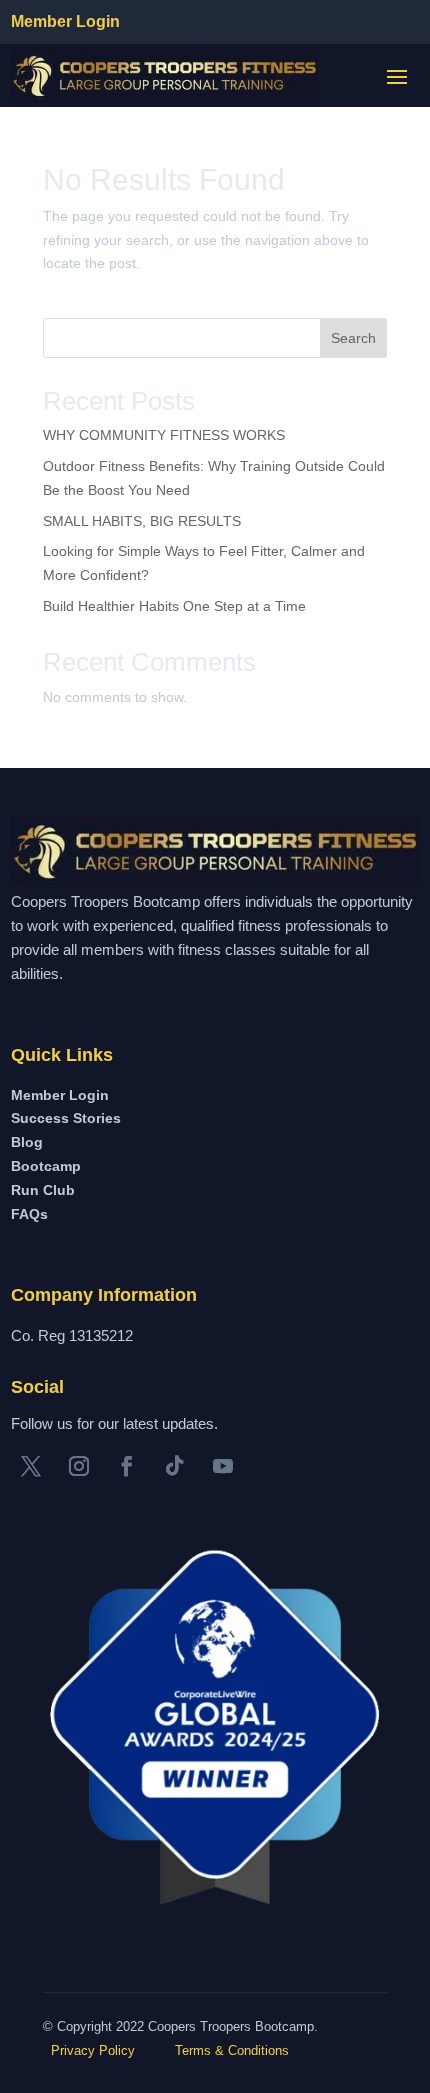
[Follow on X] (31, 1466)
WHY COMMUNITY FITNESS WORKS (164, 435)
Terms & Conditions (232, 2050)
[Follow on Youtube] (223, 1466)
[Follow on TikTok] (175, 1466)
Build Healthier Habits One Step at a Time (174, 606)
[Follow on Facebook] (127, 1466)
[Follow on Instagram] (79, 1466)
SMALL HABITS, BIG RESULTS (142, 521)
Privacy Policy (91, 2050)
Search (353, 338)
